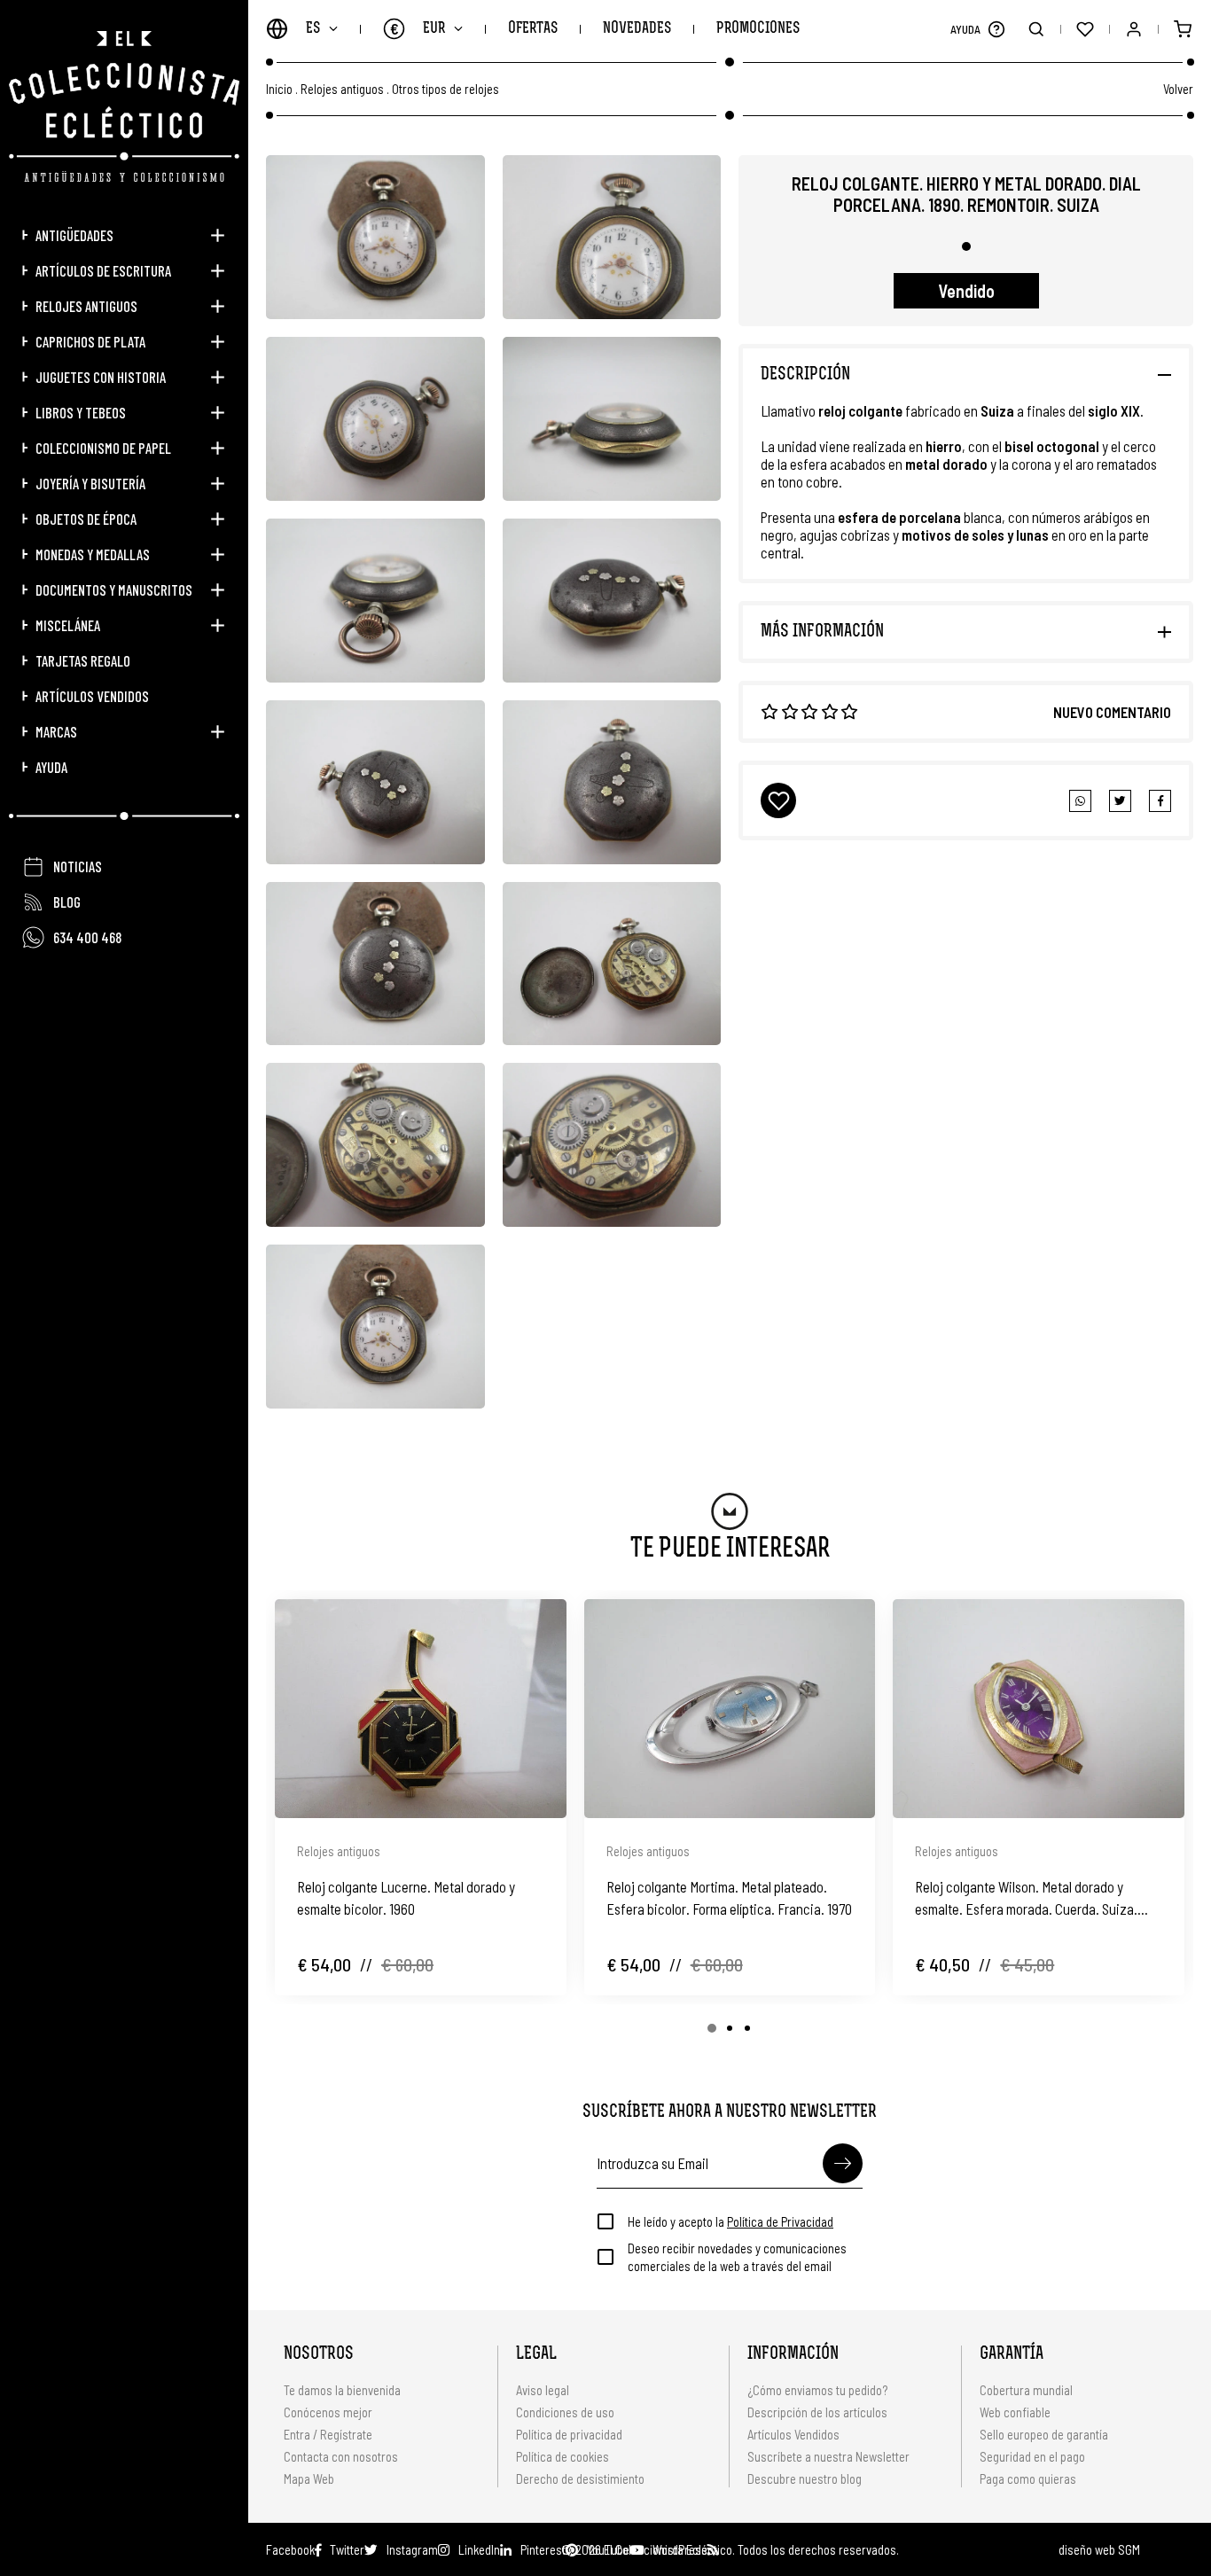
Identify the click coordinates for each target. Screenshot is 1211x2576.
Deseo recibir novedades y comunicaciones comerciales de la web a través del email (737, 2257)
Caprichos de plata (90, 341)
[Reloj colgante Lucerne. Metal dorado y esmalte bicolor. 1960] (421, 1708)
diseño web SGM (1099, 2549)
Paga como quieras (1028, 2478)
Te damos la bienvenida (342, 2390)
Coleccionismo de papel (103, 448)
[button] (996, 29)
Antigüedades (74, 235)
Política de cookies (563, 2456)
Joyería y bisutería (90, 483)
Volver (1178, 89)
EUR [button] (418, 28)
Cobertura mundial (1026, 2390)
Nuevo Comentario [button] (1112, 712)
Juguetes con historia (101, 377)
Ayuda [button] (51, 767)
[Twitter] (1160, 801)
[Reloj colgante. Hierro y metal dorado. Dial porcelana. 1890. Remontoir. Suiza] (375, 237)
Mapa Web (309, 2478)
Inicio (279, 89)
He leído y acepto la (731, 2221)
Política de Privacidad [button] (780, 2221)
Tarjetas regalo (83, 660)
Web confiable (1015, 2412)
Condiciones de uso (565, 2412)
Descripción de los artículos (817, 2412)
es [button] (313, 29)
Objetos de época (86, 519)
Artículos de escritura (103, 270)
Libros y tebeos (81, 412)
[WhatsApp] (1080, 801)
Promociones (758, 29)
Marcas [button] (56, 731)
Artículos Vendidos (92, 696)
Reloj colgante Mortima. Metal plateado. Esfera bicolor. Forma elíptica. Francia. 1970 (729, 1897)
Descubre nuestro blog (805, 2478)
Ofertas (533, 29)
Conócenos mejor (328, 2412)
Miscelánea (68, 625)
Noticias (78, 866)
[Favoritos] (1085, 29)
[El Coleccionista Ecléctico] (124, 106)
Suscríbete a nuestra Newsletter (828, 2456)
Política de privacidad (569, 2434)
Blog (67, 902)
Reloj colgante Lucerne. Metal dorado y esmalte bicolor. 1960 (406, 1897)
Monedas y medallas (93, 554)
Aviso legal (543, 2390)
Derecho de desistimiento (580, 2478)
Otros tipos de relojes (445, 89)
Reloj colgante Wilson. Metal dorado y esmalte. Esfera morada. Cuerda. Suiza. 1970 (1026, 1899)
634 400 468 (87, 937)
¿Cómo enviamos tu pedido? (817, 2390)
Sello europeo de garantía (1044, 2434)
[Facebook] (1120, 801)
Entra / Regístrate (328, 2434)
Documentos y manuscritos (114, 589)
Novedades (637, 29)
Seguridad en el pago (1032, 2456)
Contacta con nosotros (341, 2456)
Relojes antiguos (86, 306)
